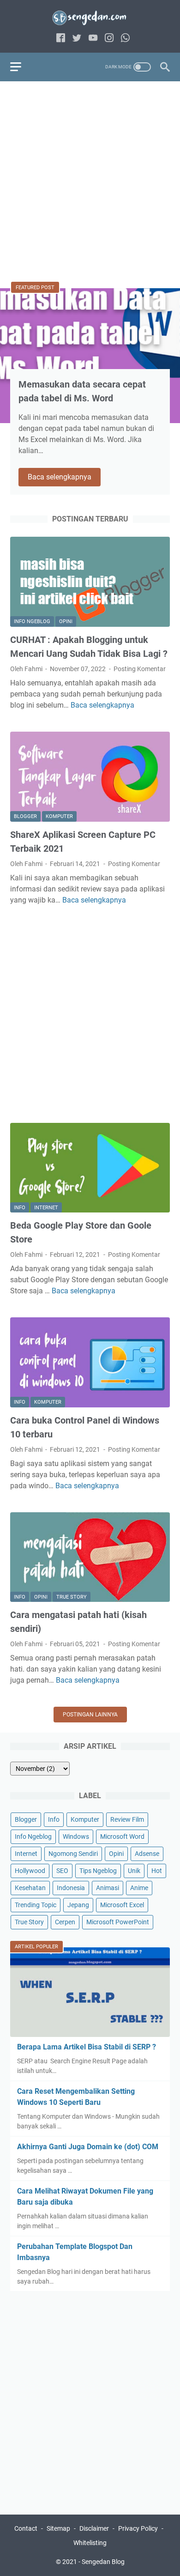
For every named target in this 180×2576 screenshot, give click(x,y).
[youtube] (93, 39)
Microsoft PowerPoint (118, 1922)
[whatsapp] (125, 39)
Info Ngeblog (32, 621)
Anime (139, 1888)
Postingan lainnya (90, 1715)
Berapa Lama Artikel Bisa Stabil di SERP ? (87, 2047)
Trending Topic (36, 1905)
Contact (26, 2528)
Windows (76, 1837)
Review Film (127, 1819)
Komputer (59, 816)
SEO (62, 1871)
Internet (46, 1208)
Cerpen (65, 1922)
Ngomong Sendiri (73, 1854)
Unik (134, 1871)
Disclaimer (94, 2528)
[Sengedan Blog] (90, 18)
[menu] (21, 67)
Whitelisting (90, 2543)
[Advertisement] (90, 182)
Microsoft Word (122, 1837)
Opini (66, 621)
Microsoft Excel (122, 1905)
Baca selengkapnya (64, 478)
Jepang (78, 1905)
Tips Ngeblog (98, 1871)
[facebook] (61, 39)
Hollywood (30, 1871)
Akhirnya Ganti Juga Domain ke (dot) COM (88, 2147)
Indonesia (71, 1888)
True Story (72, 1597)
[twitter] (77, 39)
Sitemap (58, 2528)
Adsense (147, 1854)
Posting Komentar (140, 669)
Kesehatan (30, 1888)
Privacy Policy (138, 2528)
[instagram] (109, 39)
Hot (157, 1871)
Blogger (25, 816)
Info (20, 1208)
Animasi (108, 1888)
